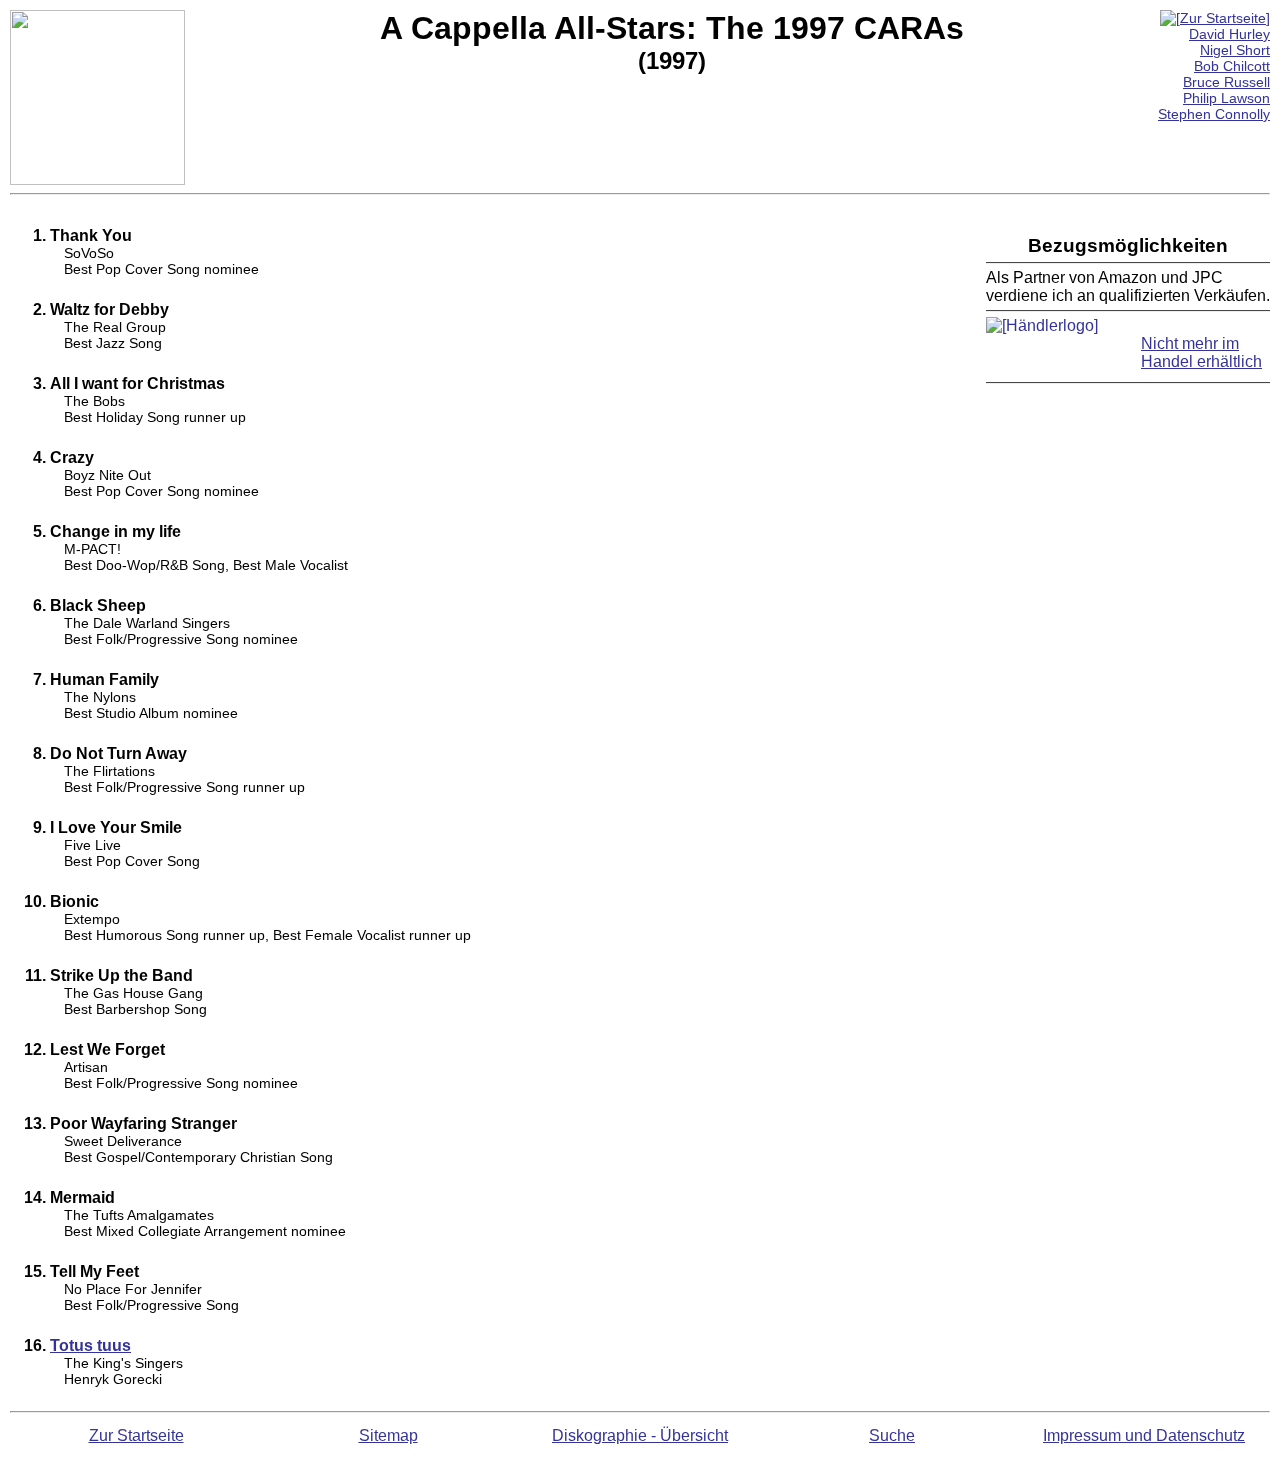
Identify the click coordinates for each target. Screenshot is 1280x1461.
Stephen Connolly (1214, 114)
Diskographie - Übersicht (640, 1435)
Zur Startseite (136, 1435)
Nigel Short (1235, 50)
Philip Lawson (1226, 98)
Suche (892, 1435)
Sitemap (388, 1435)
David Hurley (1229, 34)
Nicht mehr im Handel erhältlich (1201, 352)
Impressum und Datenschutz (1144, 1435)
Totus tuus (90, 1345)
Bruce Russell (1226, 82)
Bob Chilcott (1232, 66)
